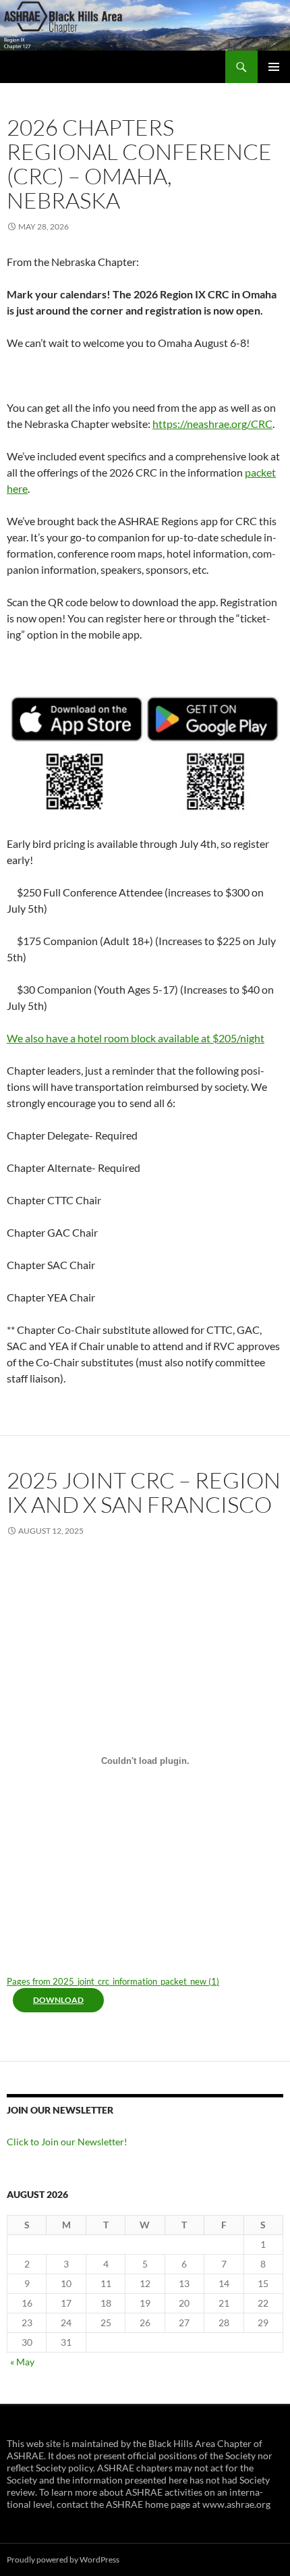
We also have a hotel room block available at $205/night (136, 1038)
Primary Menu (274, 67)
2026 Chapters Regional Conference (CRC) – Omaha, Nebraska (139, 164)
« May (22, 2362)
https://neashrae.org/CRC (212, 424)
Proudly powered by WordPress (63, 2559)
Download (58, 2000)
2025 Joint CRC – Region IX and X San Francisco (144, 1492)
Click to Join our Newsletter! (67, 2142)
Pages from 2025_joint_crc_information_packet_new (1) (113, 1981)
